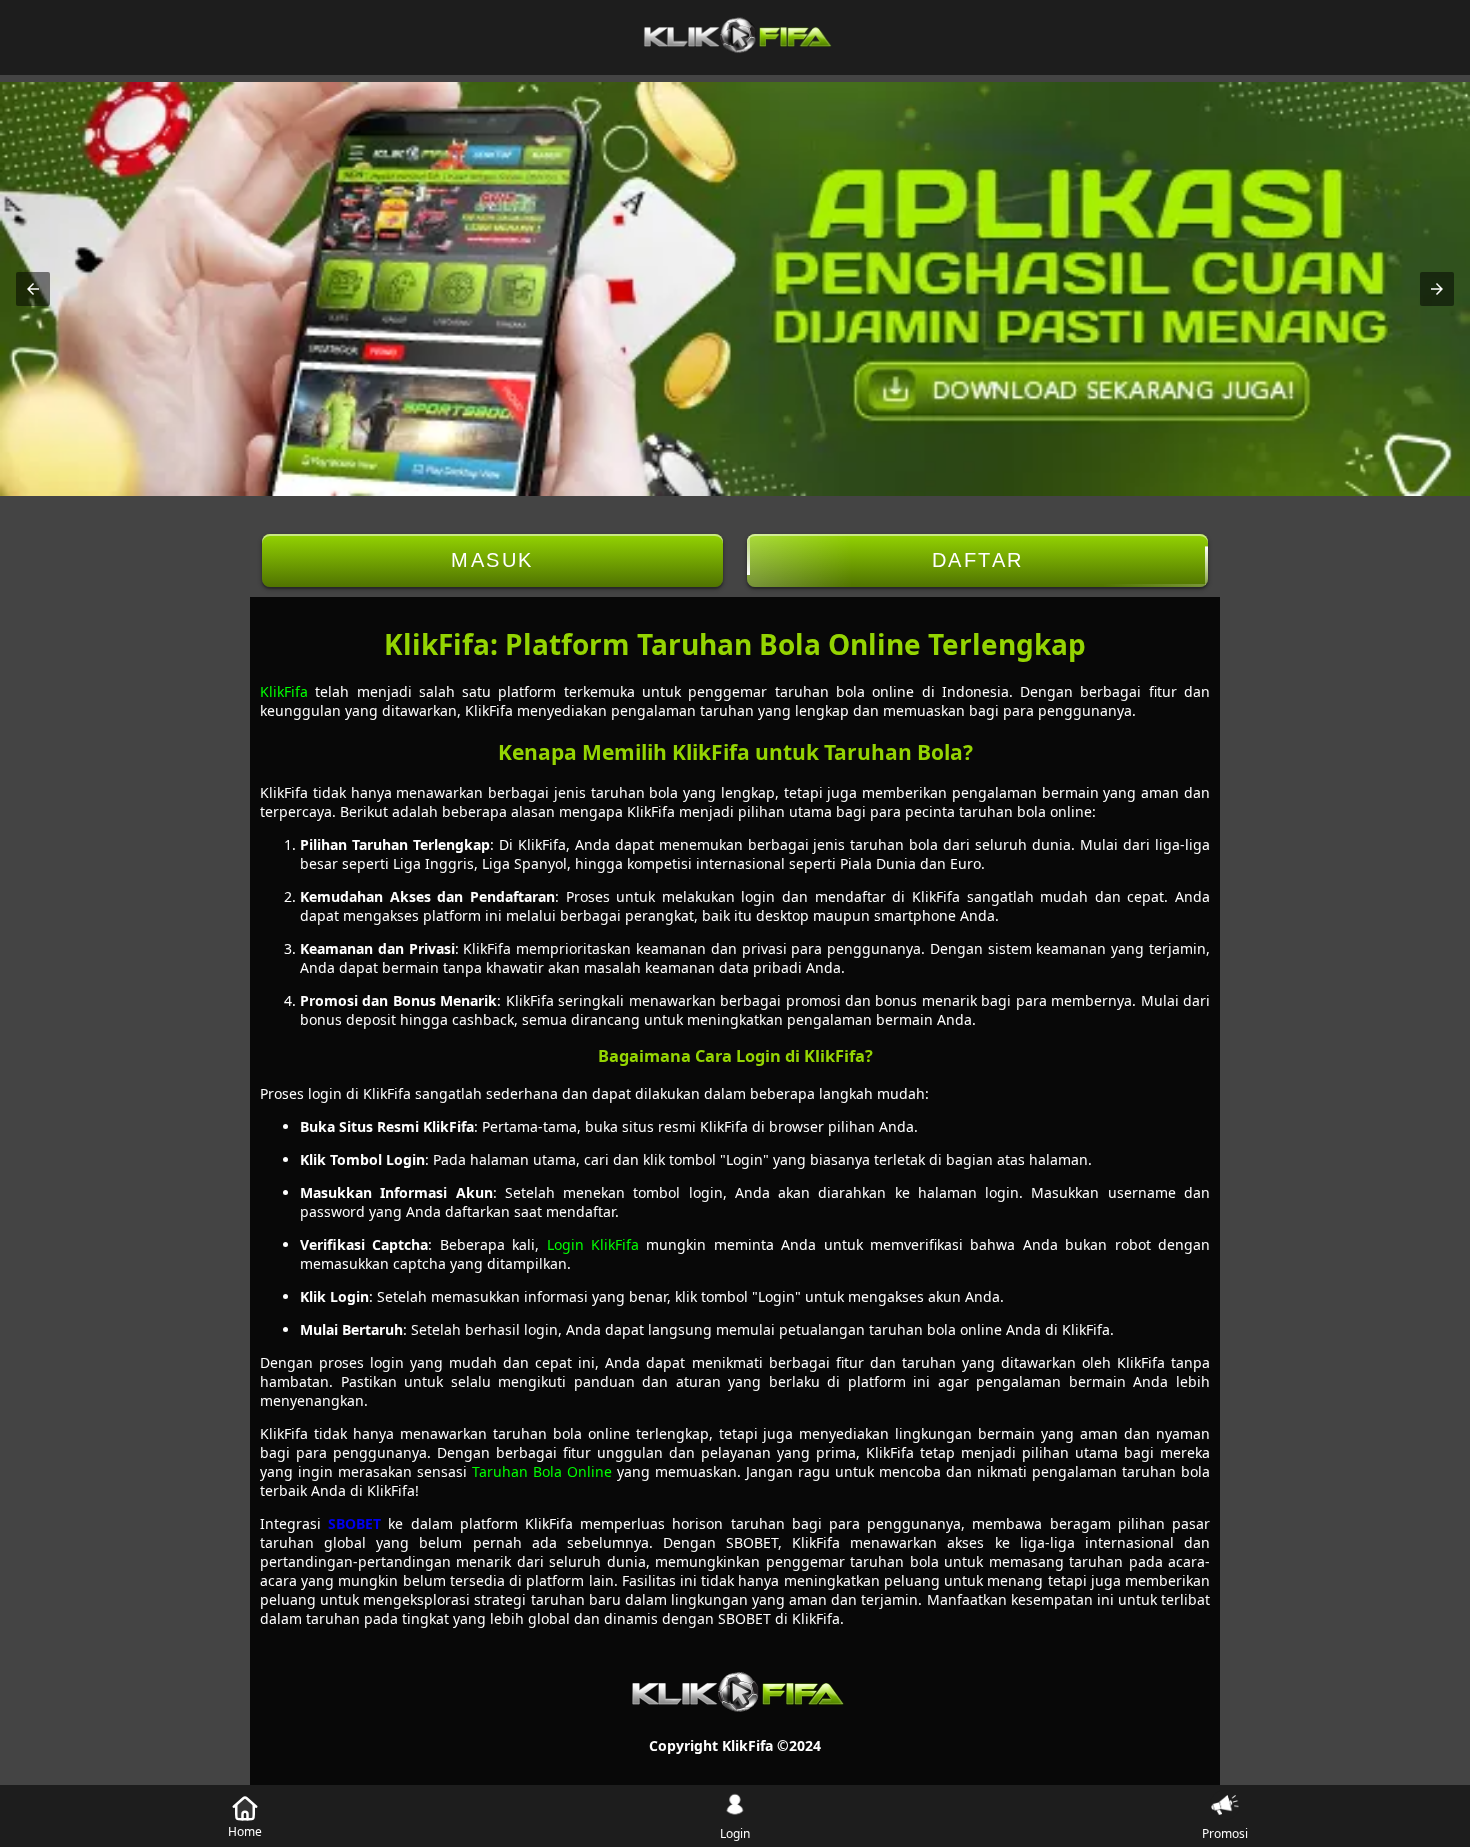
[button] (33, 289)
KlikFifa (284, 691)
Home (245, 1831)
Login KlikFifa (593, 1244)
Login (735, 1833)
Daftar (978, 560)
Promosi (1225, 1833)
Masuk (492, 560)
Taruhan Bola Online (542, 1471)
